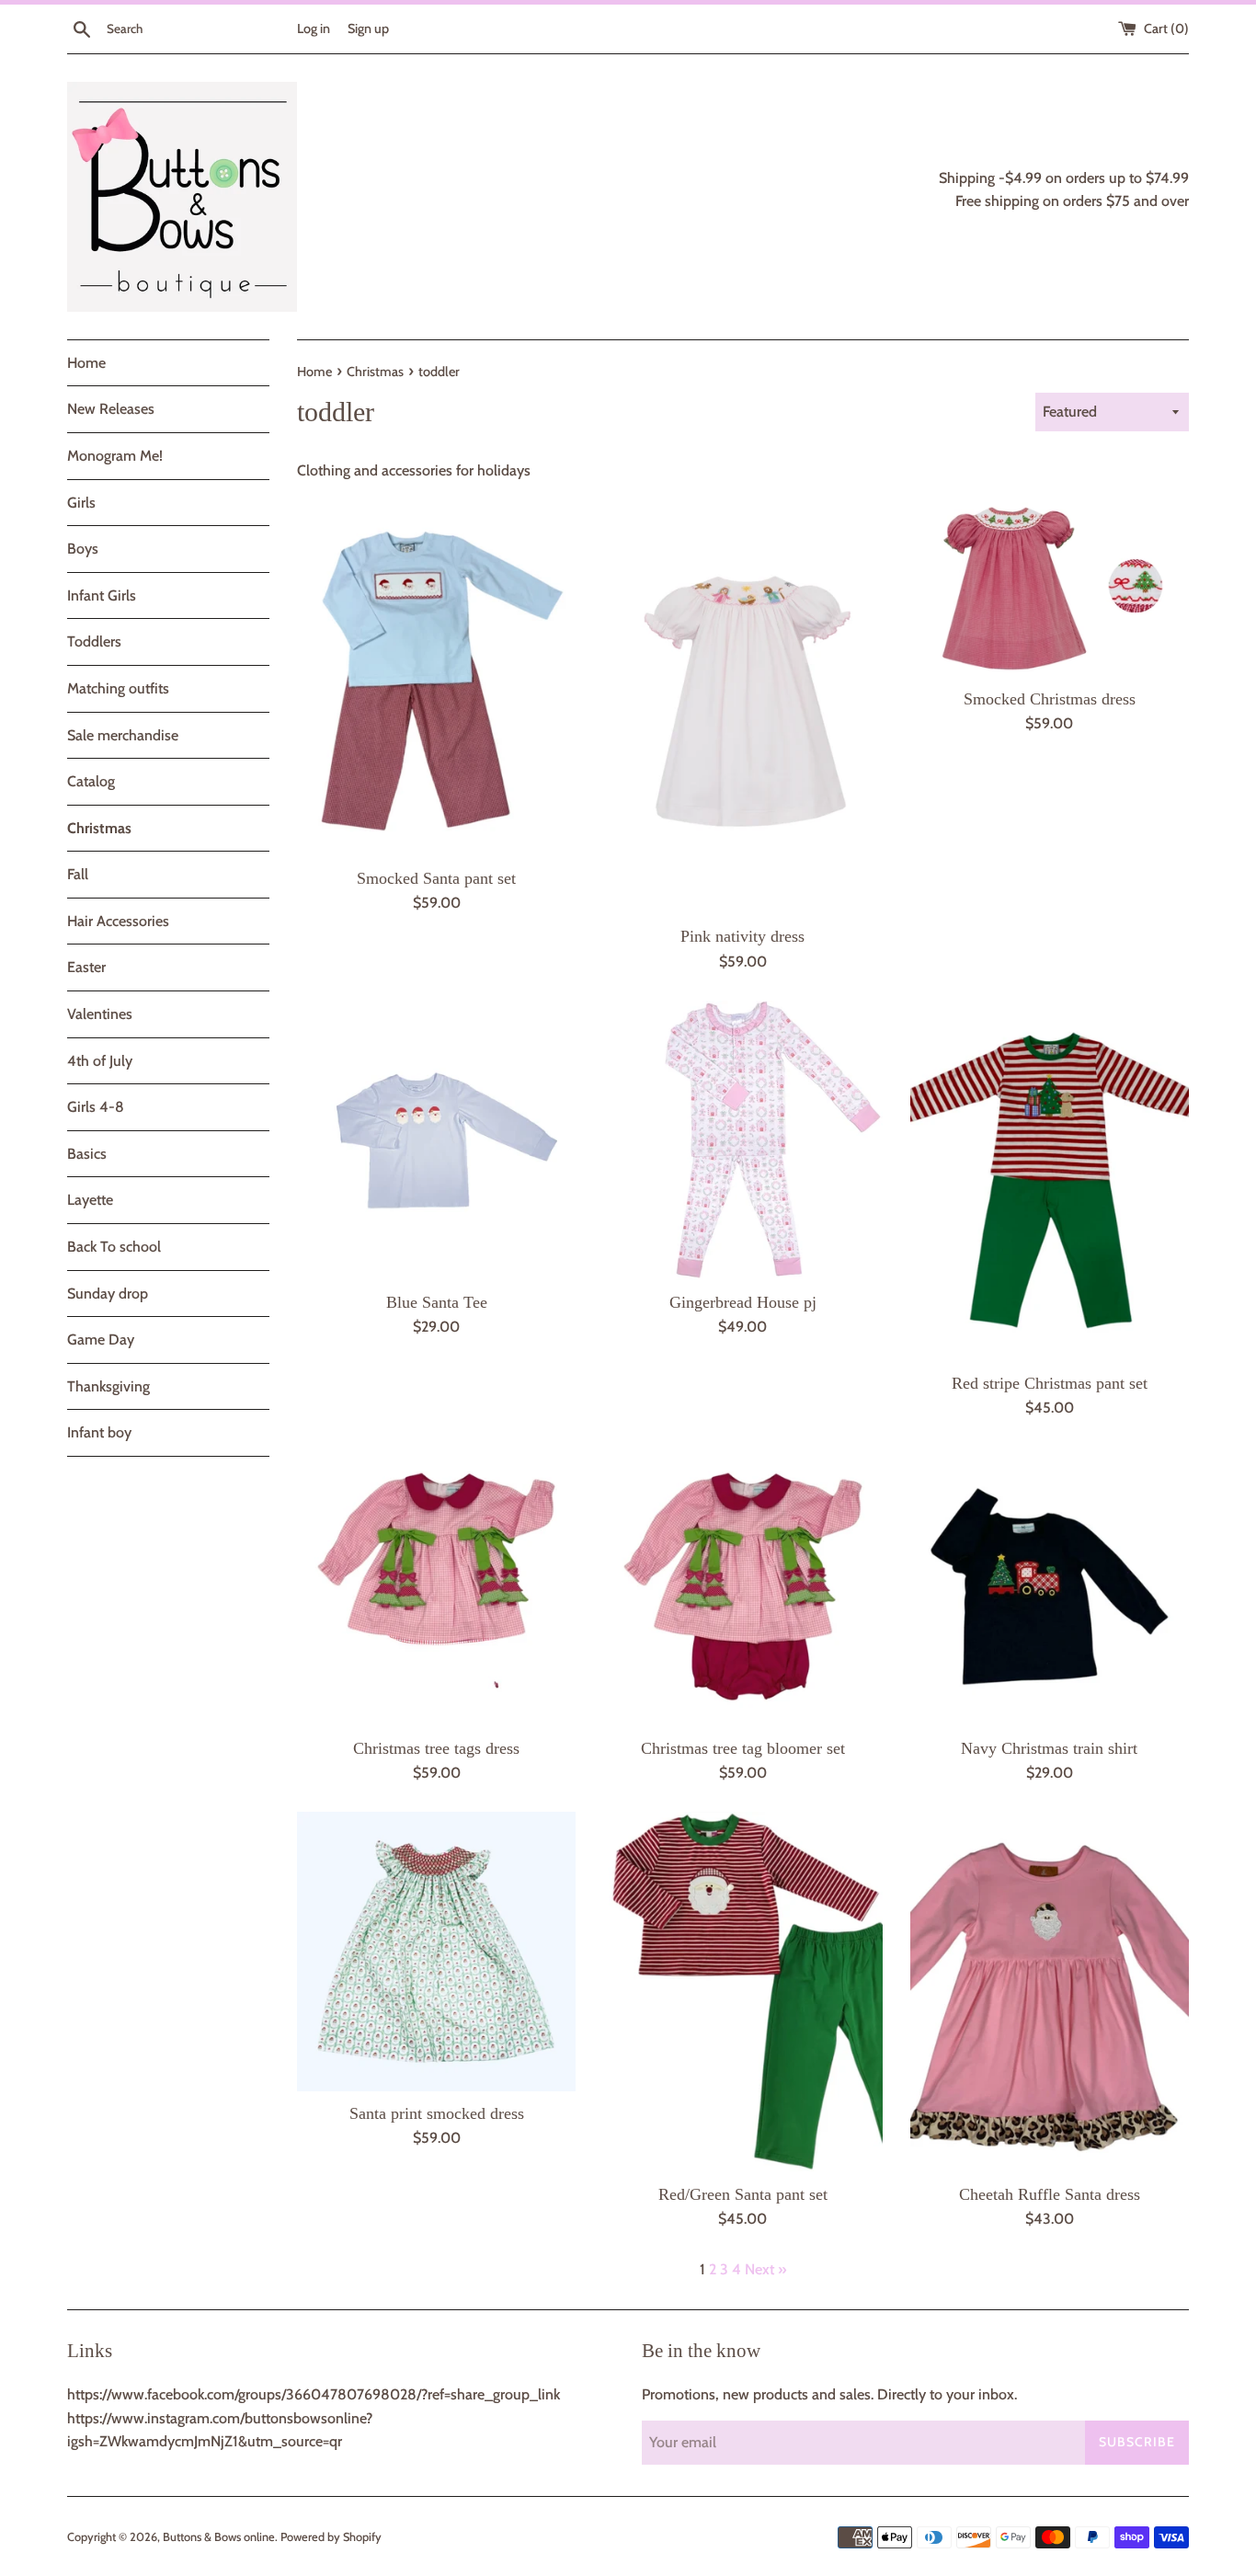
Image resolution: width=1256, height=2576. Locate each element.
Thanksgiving (108, 1386)
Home (86, 363)
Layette (90, 1200)
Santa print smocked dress (437, 2113)
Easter (86, 967)
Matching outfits (118, 688)
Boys (83, 549)
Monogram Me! (115, 456)
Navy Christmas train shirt (1049, 1748)
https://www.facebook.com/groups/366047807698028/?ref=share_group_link (314, 2394)
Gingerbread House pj (743, 1302)
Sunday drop (108, 1294)
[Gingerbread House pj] (742, 1140)
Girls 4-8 (96, 1107)
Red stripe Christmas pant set (1050, 1383)
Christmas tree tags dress (436, 1748)
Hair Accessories (118, 921)
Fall (78, 874)
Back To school (114, 1247)
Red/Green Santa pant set (743, 2194)
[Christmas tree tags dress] (436, 1586)
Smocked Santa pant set (436, 878)
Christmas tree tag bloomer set (743, 1748)
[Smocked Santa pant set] (436, 676)
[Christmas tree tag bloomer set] (742, 1586)
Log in (314, 29)
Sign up (368, 29)
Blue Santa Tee (437, 1302)
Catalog (91, 781)
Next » (765, 2269)
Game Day (101, 1340)
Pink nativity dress (742, 936)
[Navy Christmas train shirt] (1050, 1586)
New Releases (111, 409)
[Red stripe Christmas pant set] (1050, 1180)
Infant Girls (102, 595)
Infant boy (99, 1432)
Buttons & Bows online (219, 2537)
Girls (81, 503)
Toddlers (94, 641)
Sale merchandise (123, 735)
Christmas (99, 828)
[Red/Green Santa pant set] (742, 1992)
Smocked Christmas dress (1050, 699)
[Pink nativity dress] (742, 706)
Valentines (100, 1014)
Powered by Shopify (331, 2537)
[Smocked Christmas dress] (1050, 587)
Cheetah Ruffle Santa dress (1050, 2194)
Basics (87, 1154)
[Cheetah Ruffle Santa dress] (1050, 1992)
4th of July (100, 1061)
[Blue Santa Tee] (436, 1140)
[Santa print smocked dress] (436, 1951)
